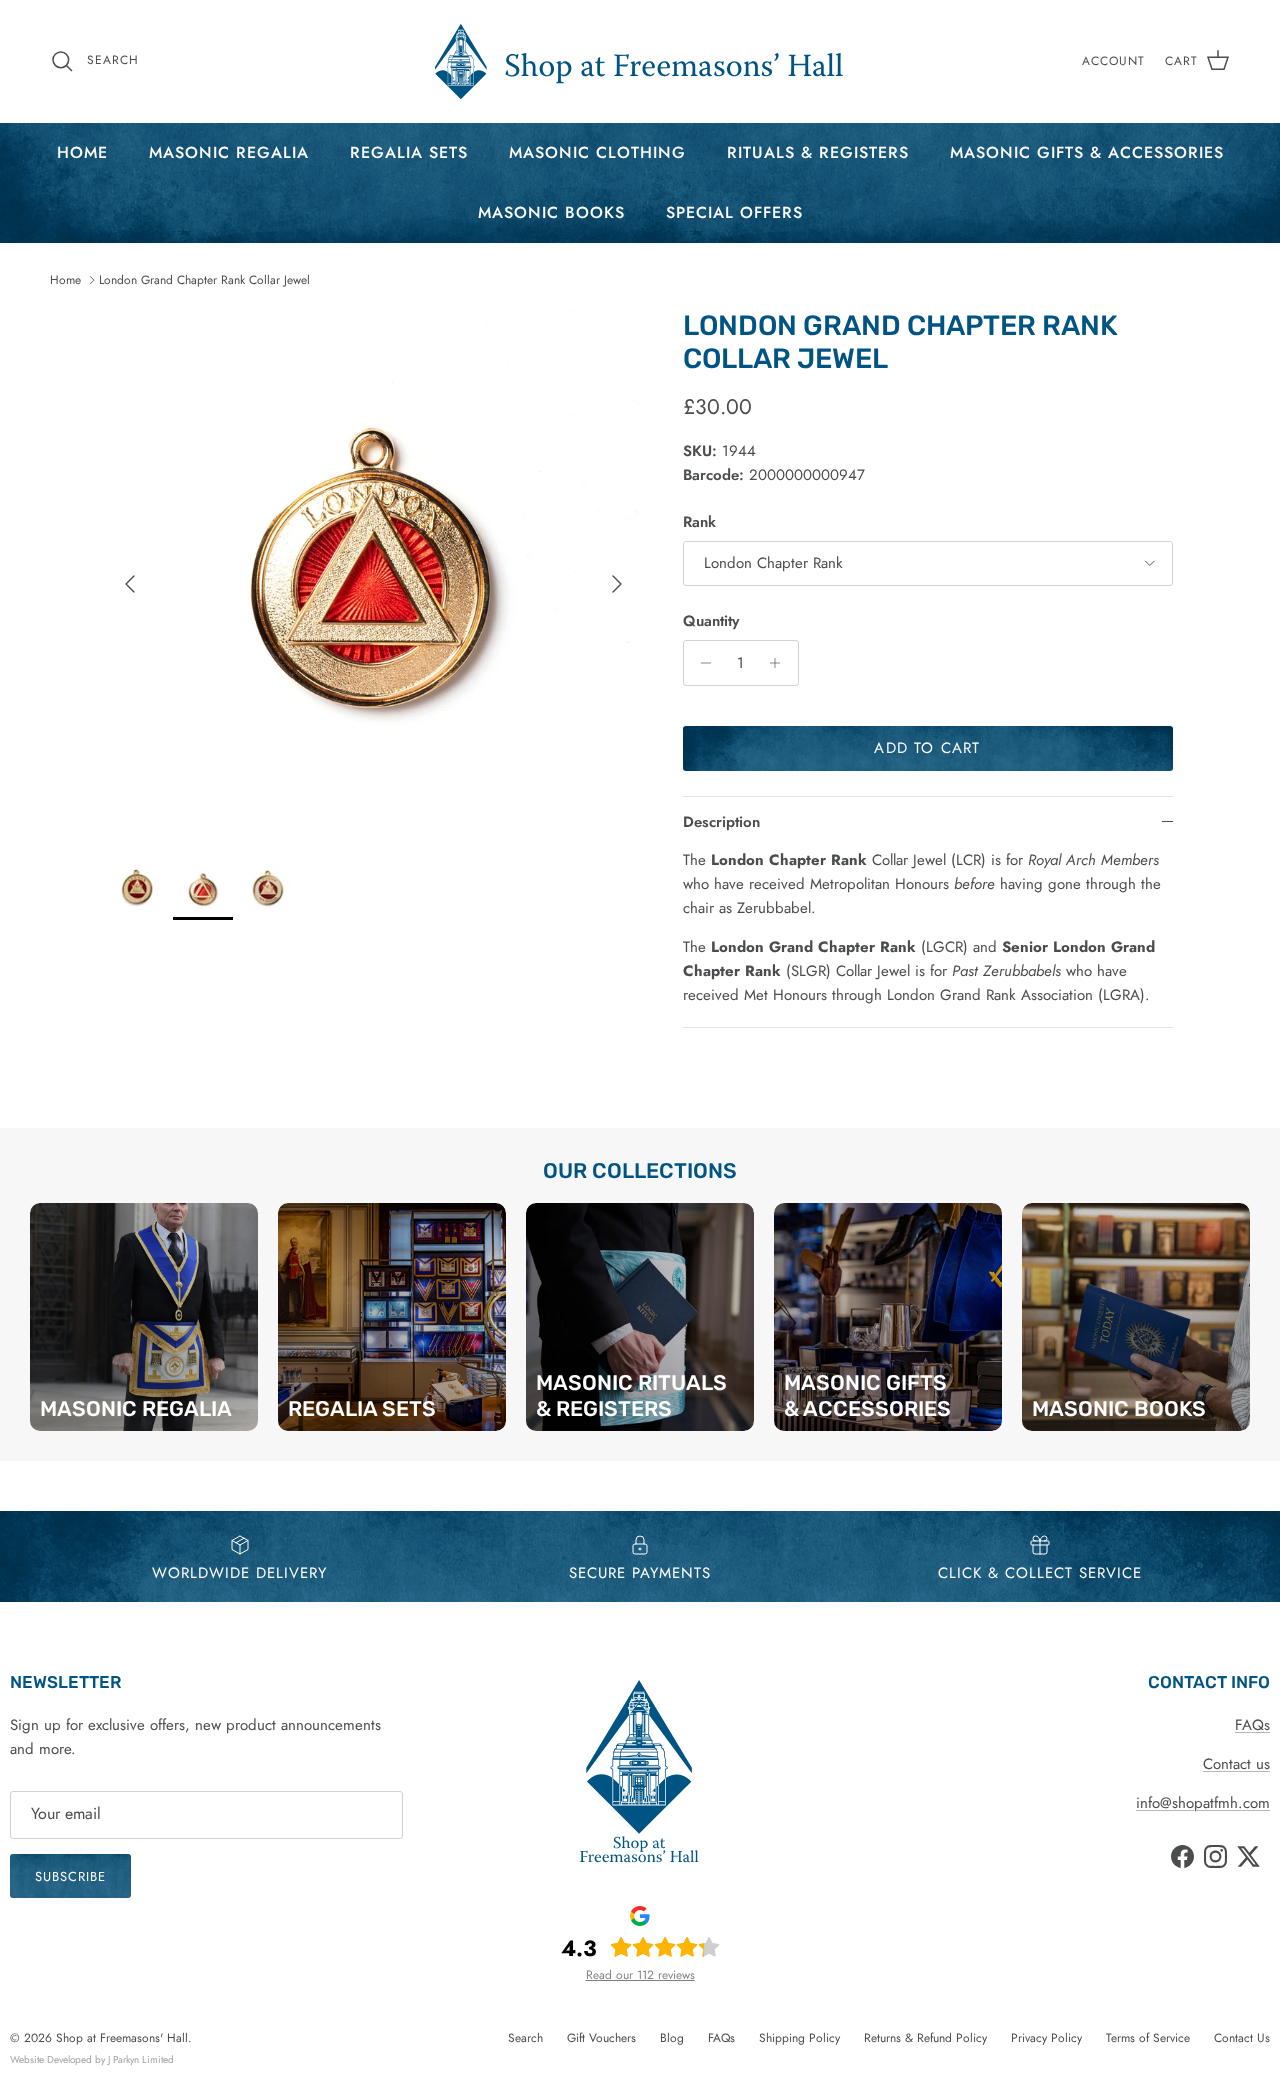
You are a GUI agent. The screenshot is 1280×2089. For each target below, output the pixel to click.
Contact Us (1242, 2038)
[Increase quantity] (780, 663)
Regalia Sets (409, 152)
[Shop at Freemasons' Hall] (640, 61)
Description (721, 822)
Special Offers (734, 212)
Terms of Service (1148, 2038)
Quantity (711, 621)
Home (82, 152)
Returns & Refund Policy (925, 2038)
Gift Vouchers (601, 2038)
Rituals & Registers (818, 152)
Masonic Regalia (229, 152)
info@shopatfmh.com (1203, 1803)
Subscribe (70, 1876)
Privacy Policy (1046, 2038)
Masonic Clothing (597, 152)
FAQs (1252, 1725)
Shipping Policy (799, 2038)
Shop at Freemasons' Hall (122, 2038)
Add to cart (927, 748)
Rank (699, 522)
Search (525, 2038)
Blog (672, 2038)
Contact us (1236, 1764)
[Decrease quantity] (701, 663)
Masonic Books (551, 212)
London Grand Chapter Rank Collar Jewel (204, 280)
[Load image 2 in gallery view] (373, 574)
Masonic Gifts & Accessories (1087, 152)
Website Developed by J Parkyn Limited (92, 2059)
